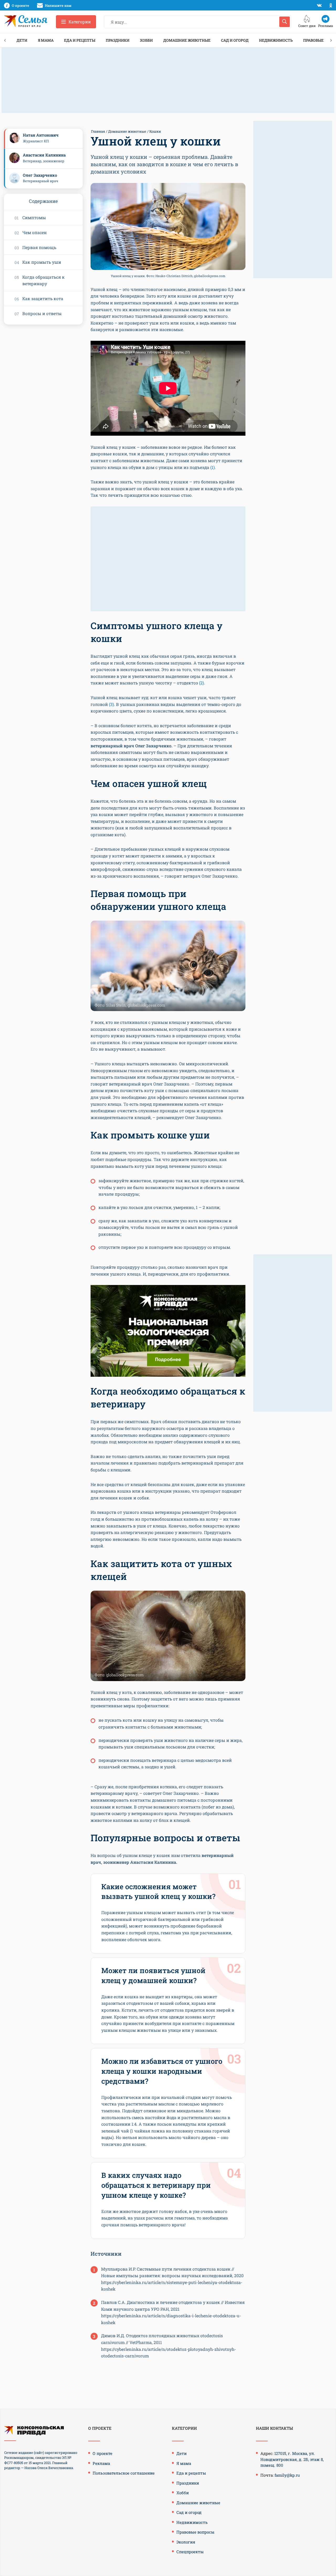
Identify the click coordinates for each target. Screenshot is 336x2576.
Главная (98, 131)
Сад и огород (235, 40)
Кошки (155, 131)
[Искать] (285, 22)
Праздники (118, 40)
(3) (111, 704)
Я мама (46, 40)
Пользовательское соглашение (124, 2473)
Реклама (101, 2463)
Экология (186, 2542)
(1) (212, 467)
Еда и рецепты (80, 40)
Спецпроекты (190, 2552)
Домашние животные (187, 40)
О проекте (103, 2453)
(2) (201, 683)
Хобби (146, 40)
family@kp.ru (287, 2475)
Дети (22, 40)
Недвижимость (276, 40)
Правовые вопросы (195, 2532)
